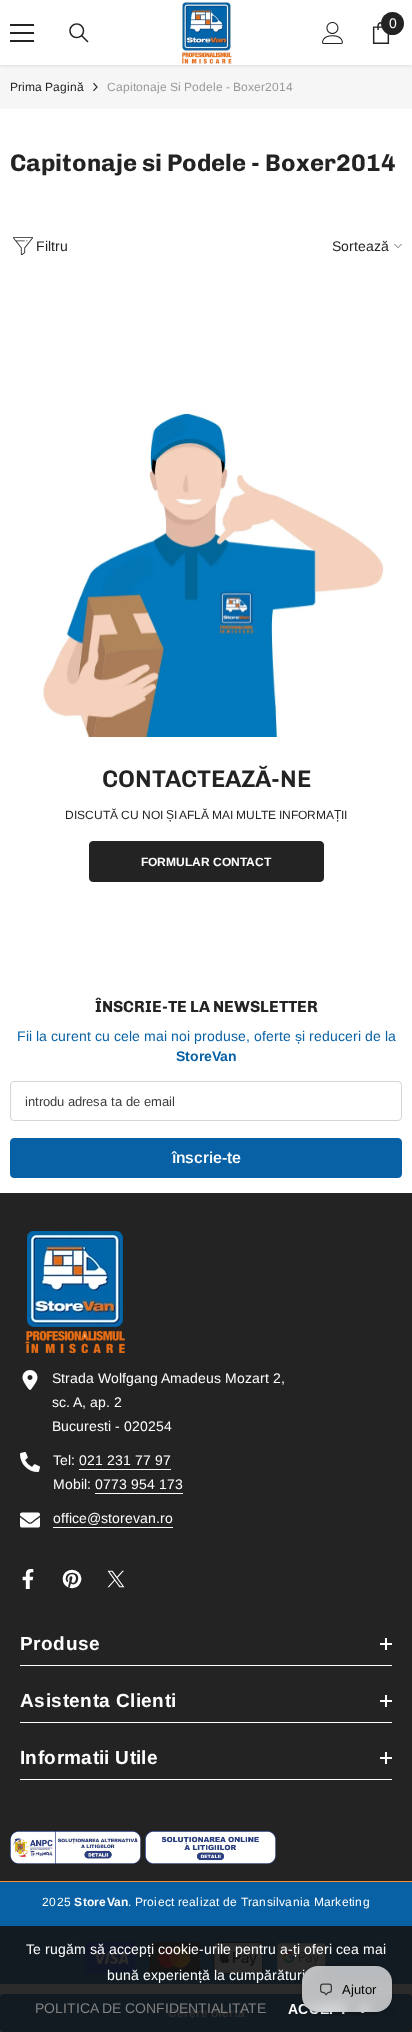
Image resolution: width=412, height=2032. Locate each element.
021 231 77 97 (125, 1460)
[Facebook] (28, 1579)
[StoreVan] (206, 573)
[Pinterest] (72, 1579)
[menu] (22, 33)
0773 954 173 (139, 1484)
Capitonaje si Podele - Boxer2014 (200, 87)
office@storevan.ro (113, 1518)
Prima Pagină (47, 87)
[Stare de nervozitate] (116, 1579)
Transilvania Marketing (305, 1902)
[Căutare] (79, 33)
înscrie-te (206, 1157)
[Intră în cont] (333, 33)
